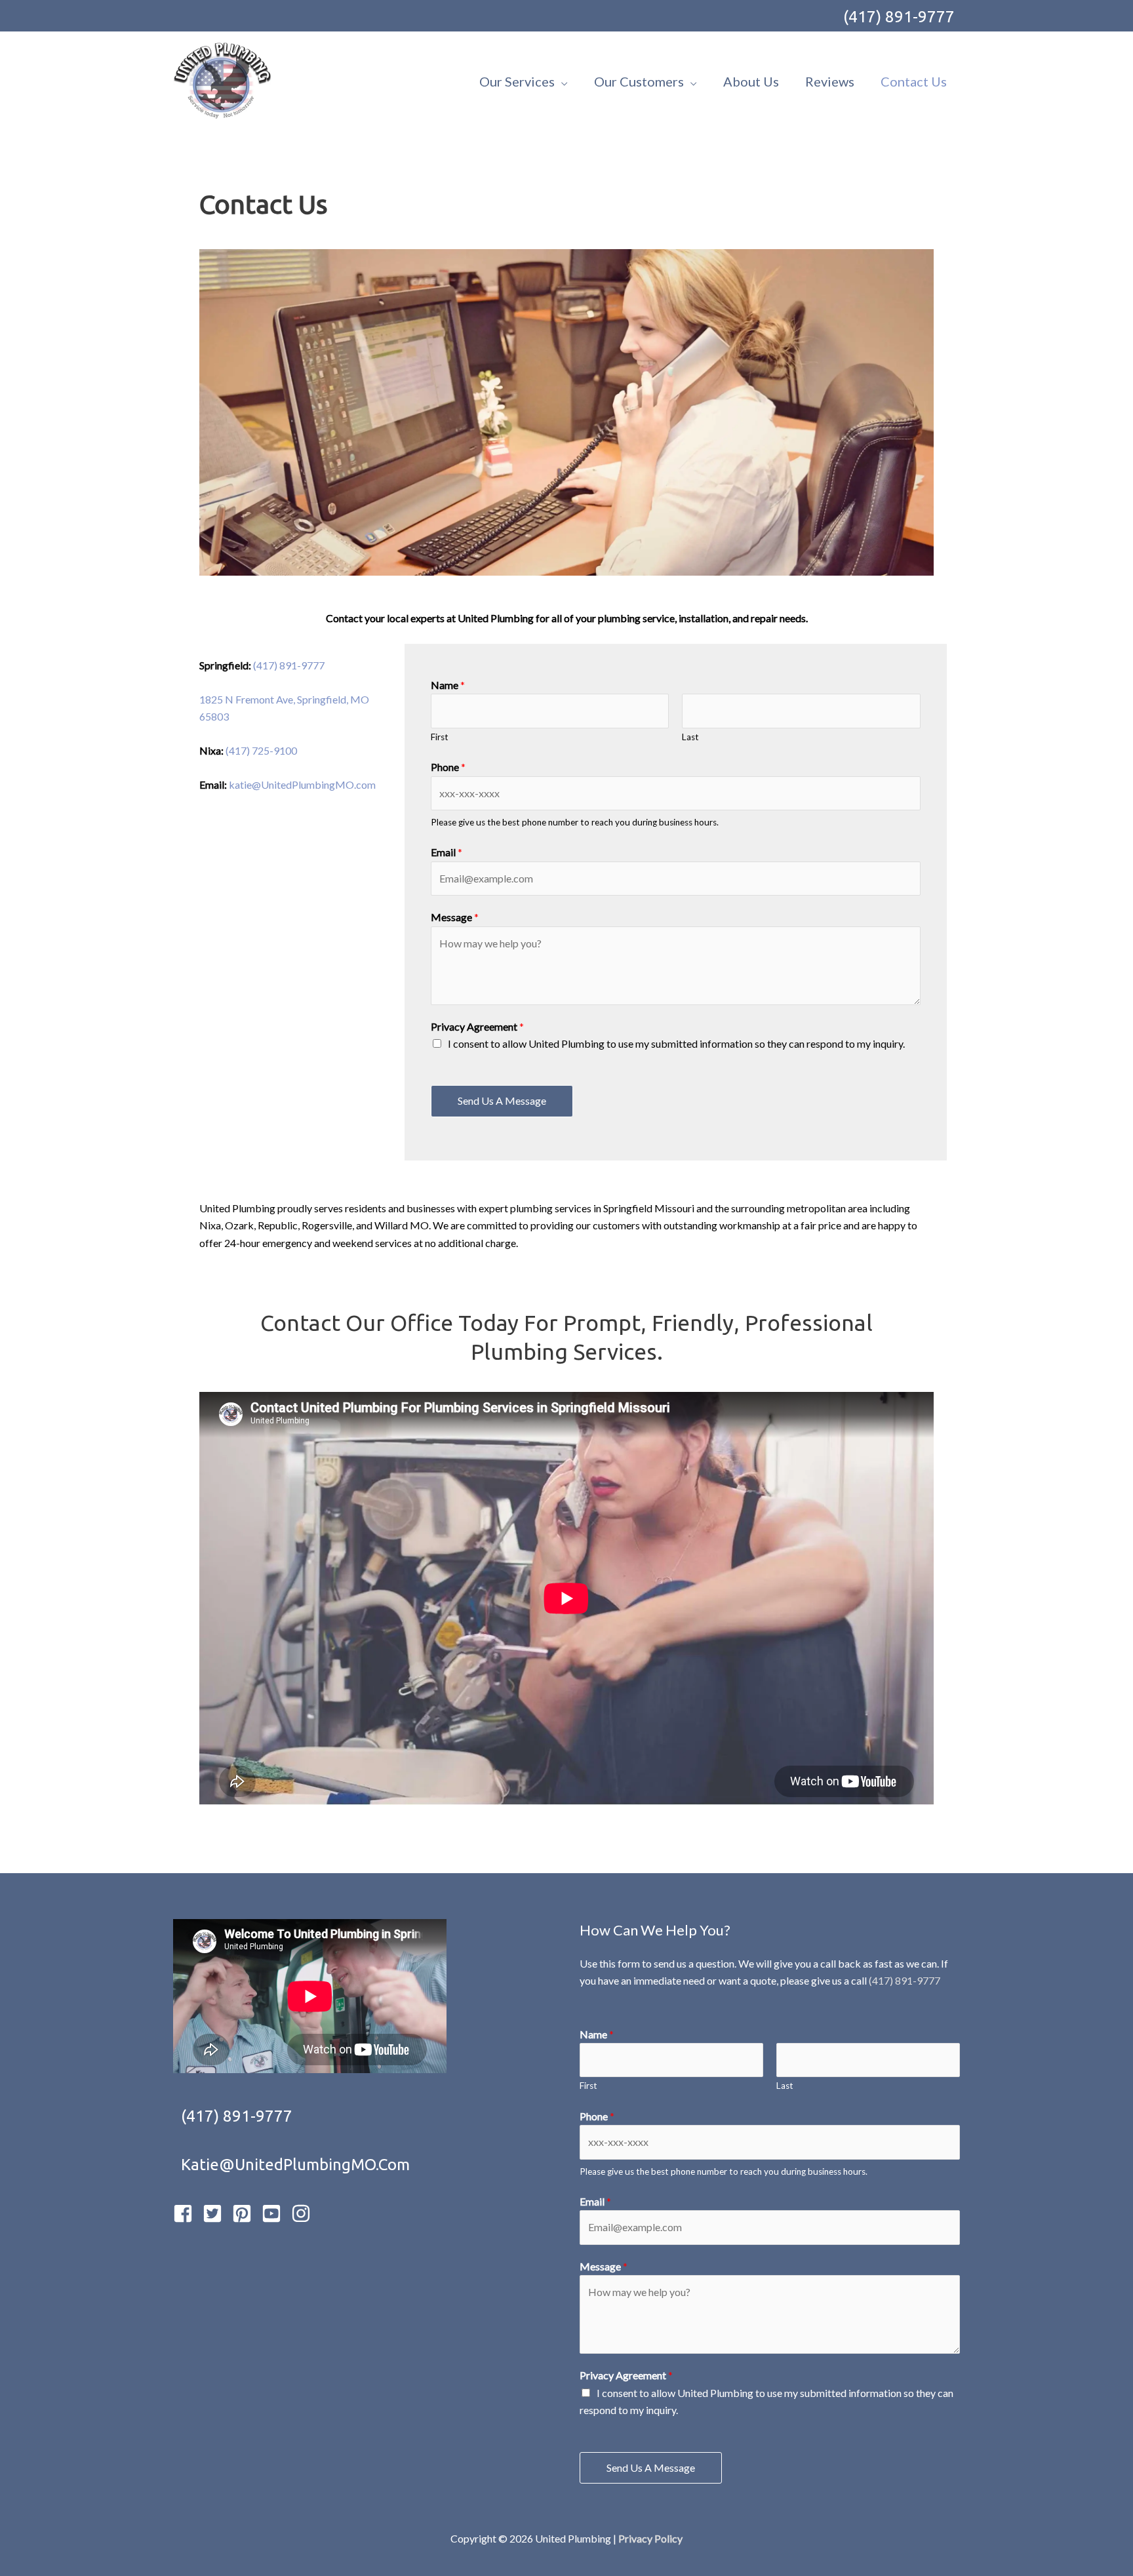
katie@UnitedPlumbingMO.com (302, 784)
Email (447, 852)
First (440, 737)
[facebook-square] (187, 2213)
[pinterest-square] (246, 2213)
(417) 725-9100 (261, 750)
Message (455, 917)
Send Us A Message (502, 1100)
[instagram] (305, 2213)
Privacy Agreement (477, 1026)
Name (448, 685)
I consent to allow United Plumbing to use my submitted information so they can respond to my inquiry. (676, 1043)
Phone (448, 767)
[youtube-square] (275, 2213)
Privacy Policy (650, 2538)
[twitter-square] (216, 2213)
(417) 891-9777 (899, 17)
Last (690, 737)
